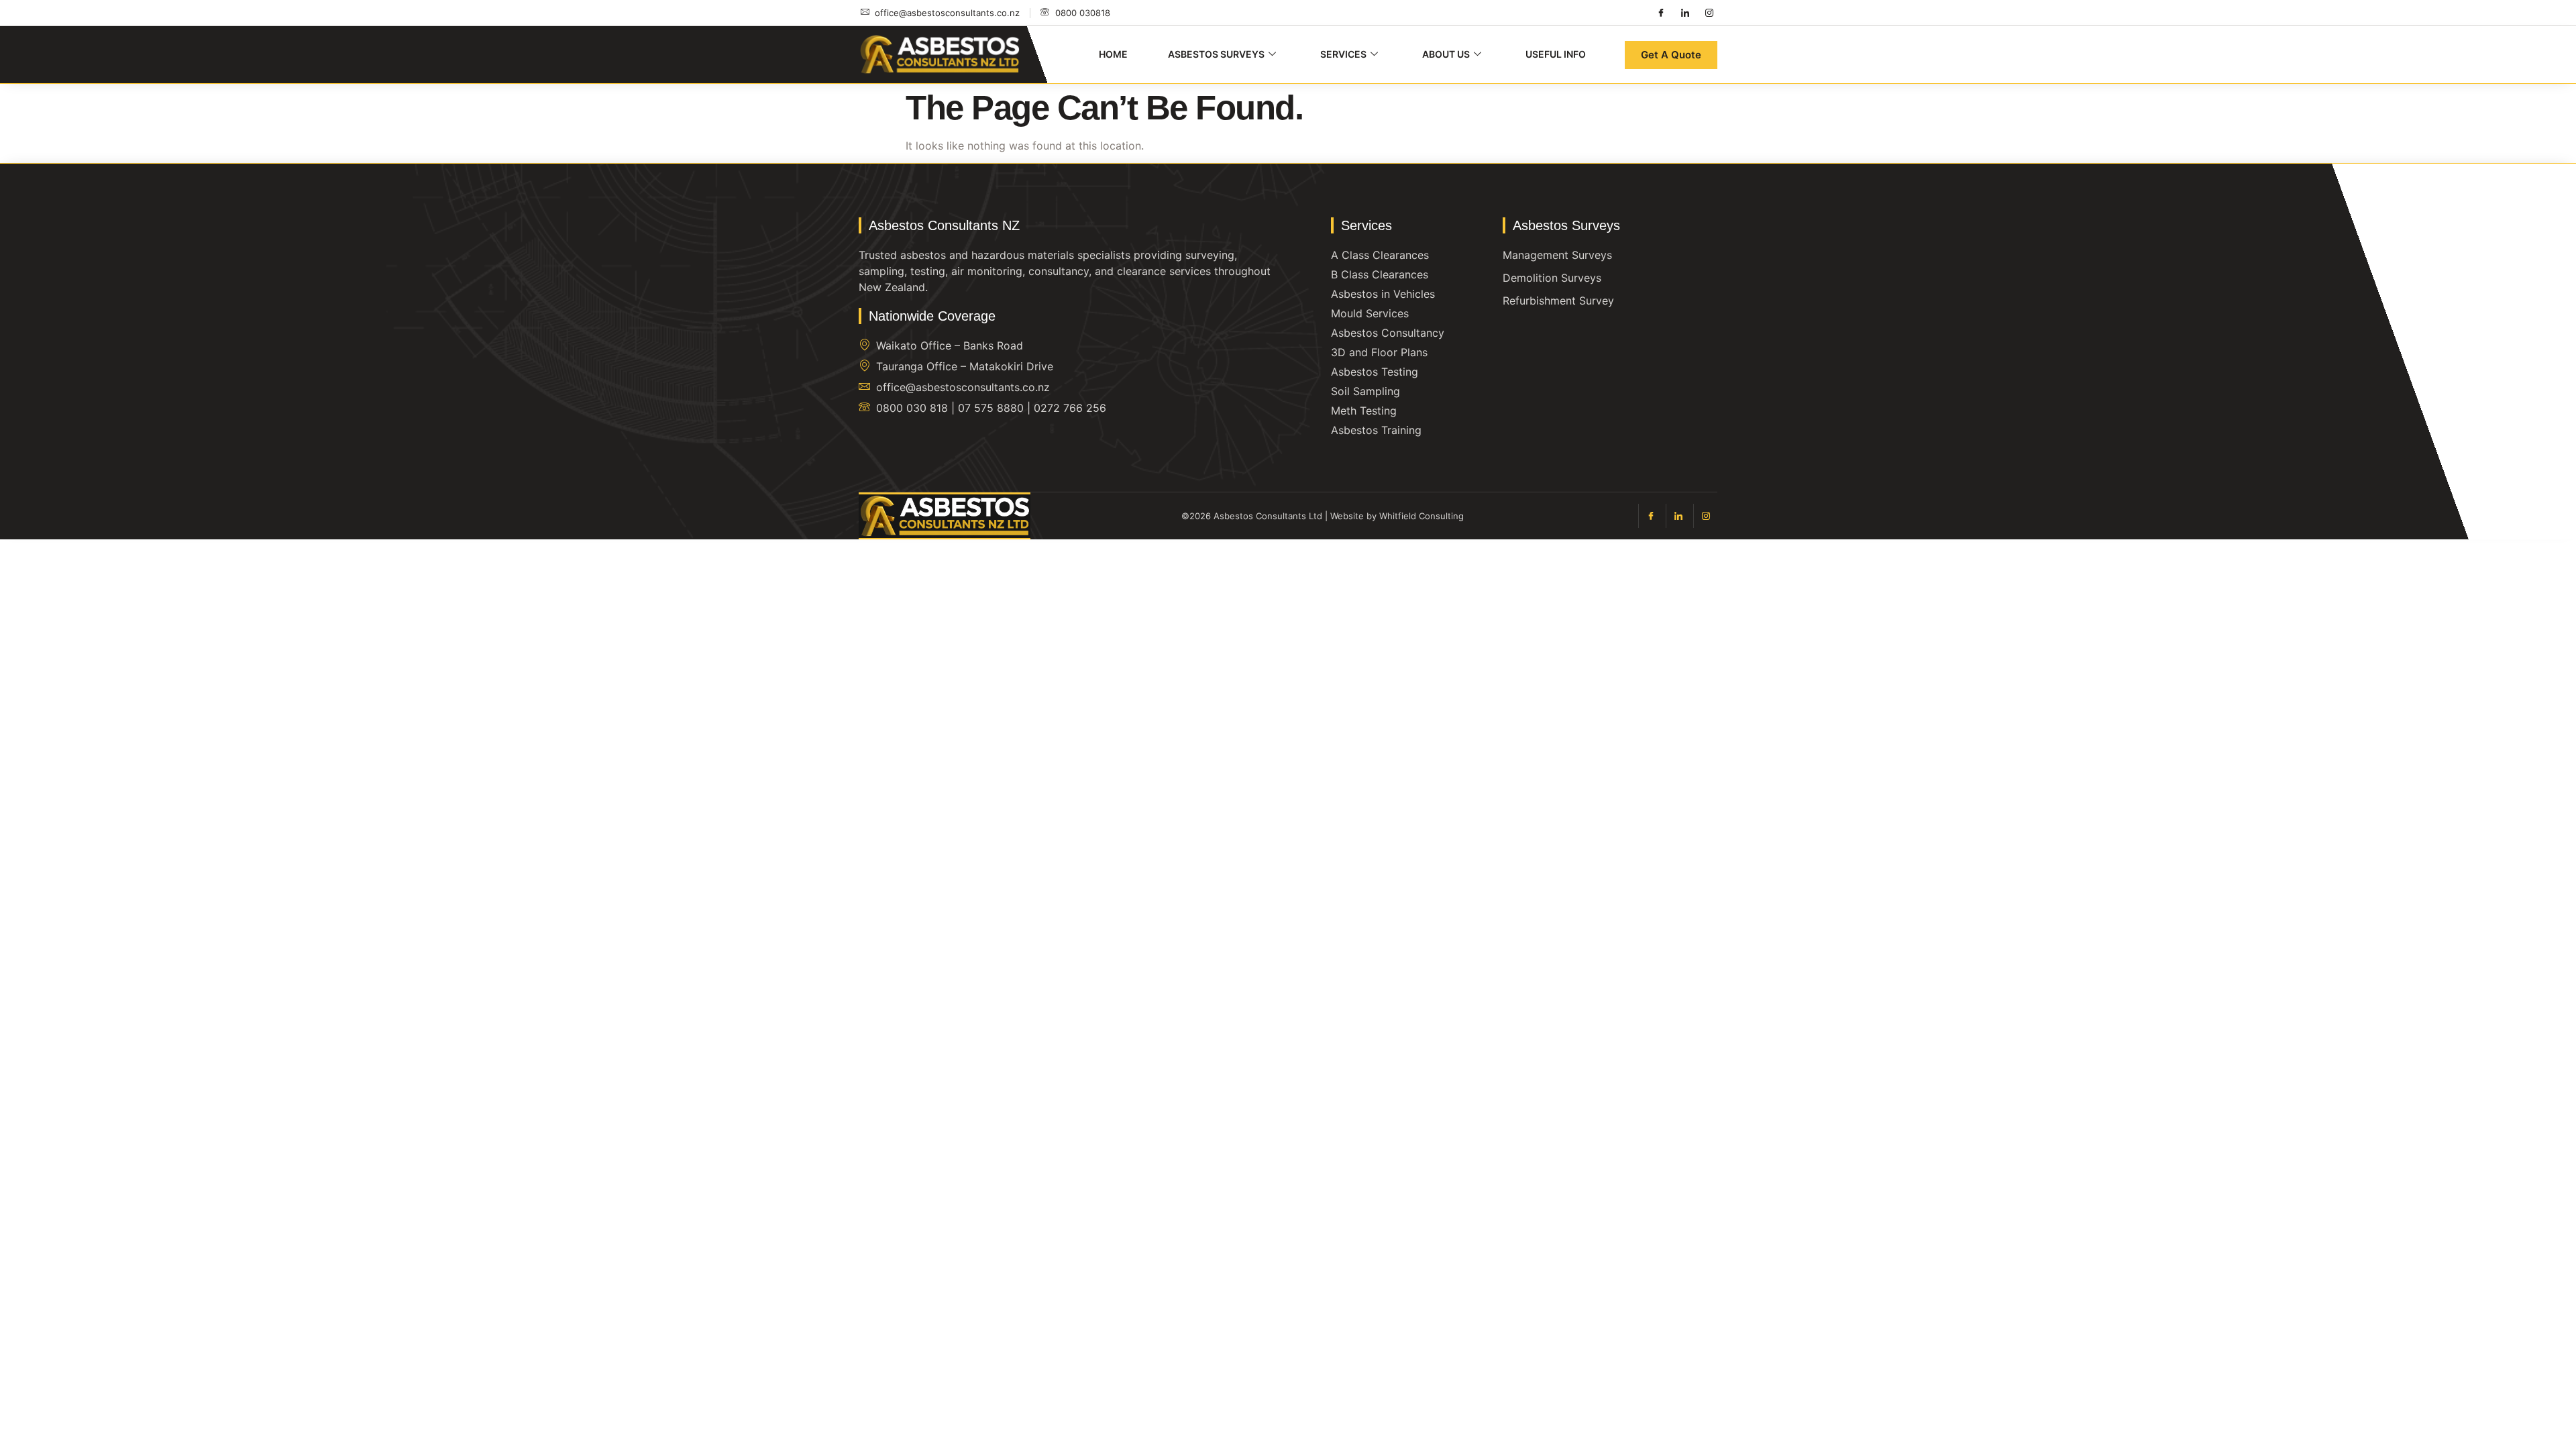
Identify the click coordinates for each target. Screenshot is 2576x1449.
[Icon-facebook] (1661, 13)
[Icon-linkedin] (1685, 13)
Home (1113, 54)
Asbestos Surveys (1216, 54)
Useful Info (1556, 54)
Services (1343, 54)
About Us (1446, 54)
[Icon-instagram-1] (1709, 13)
